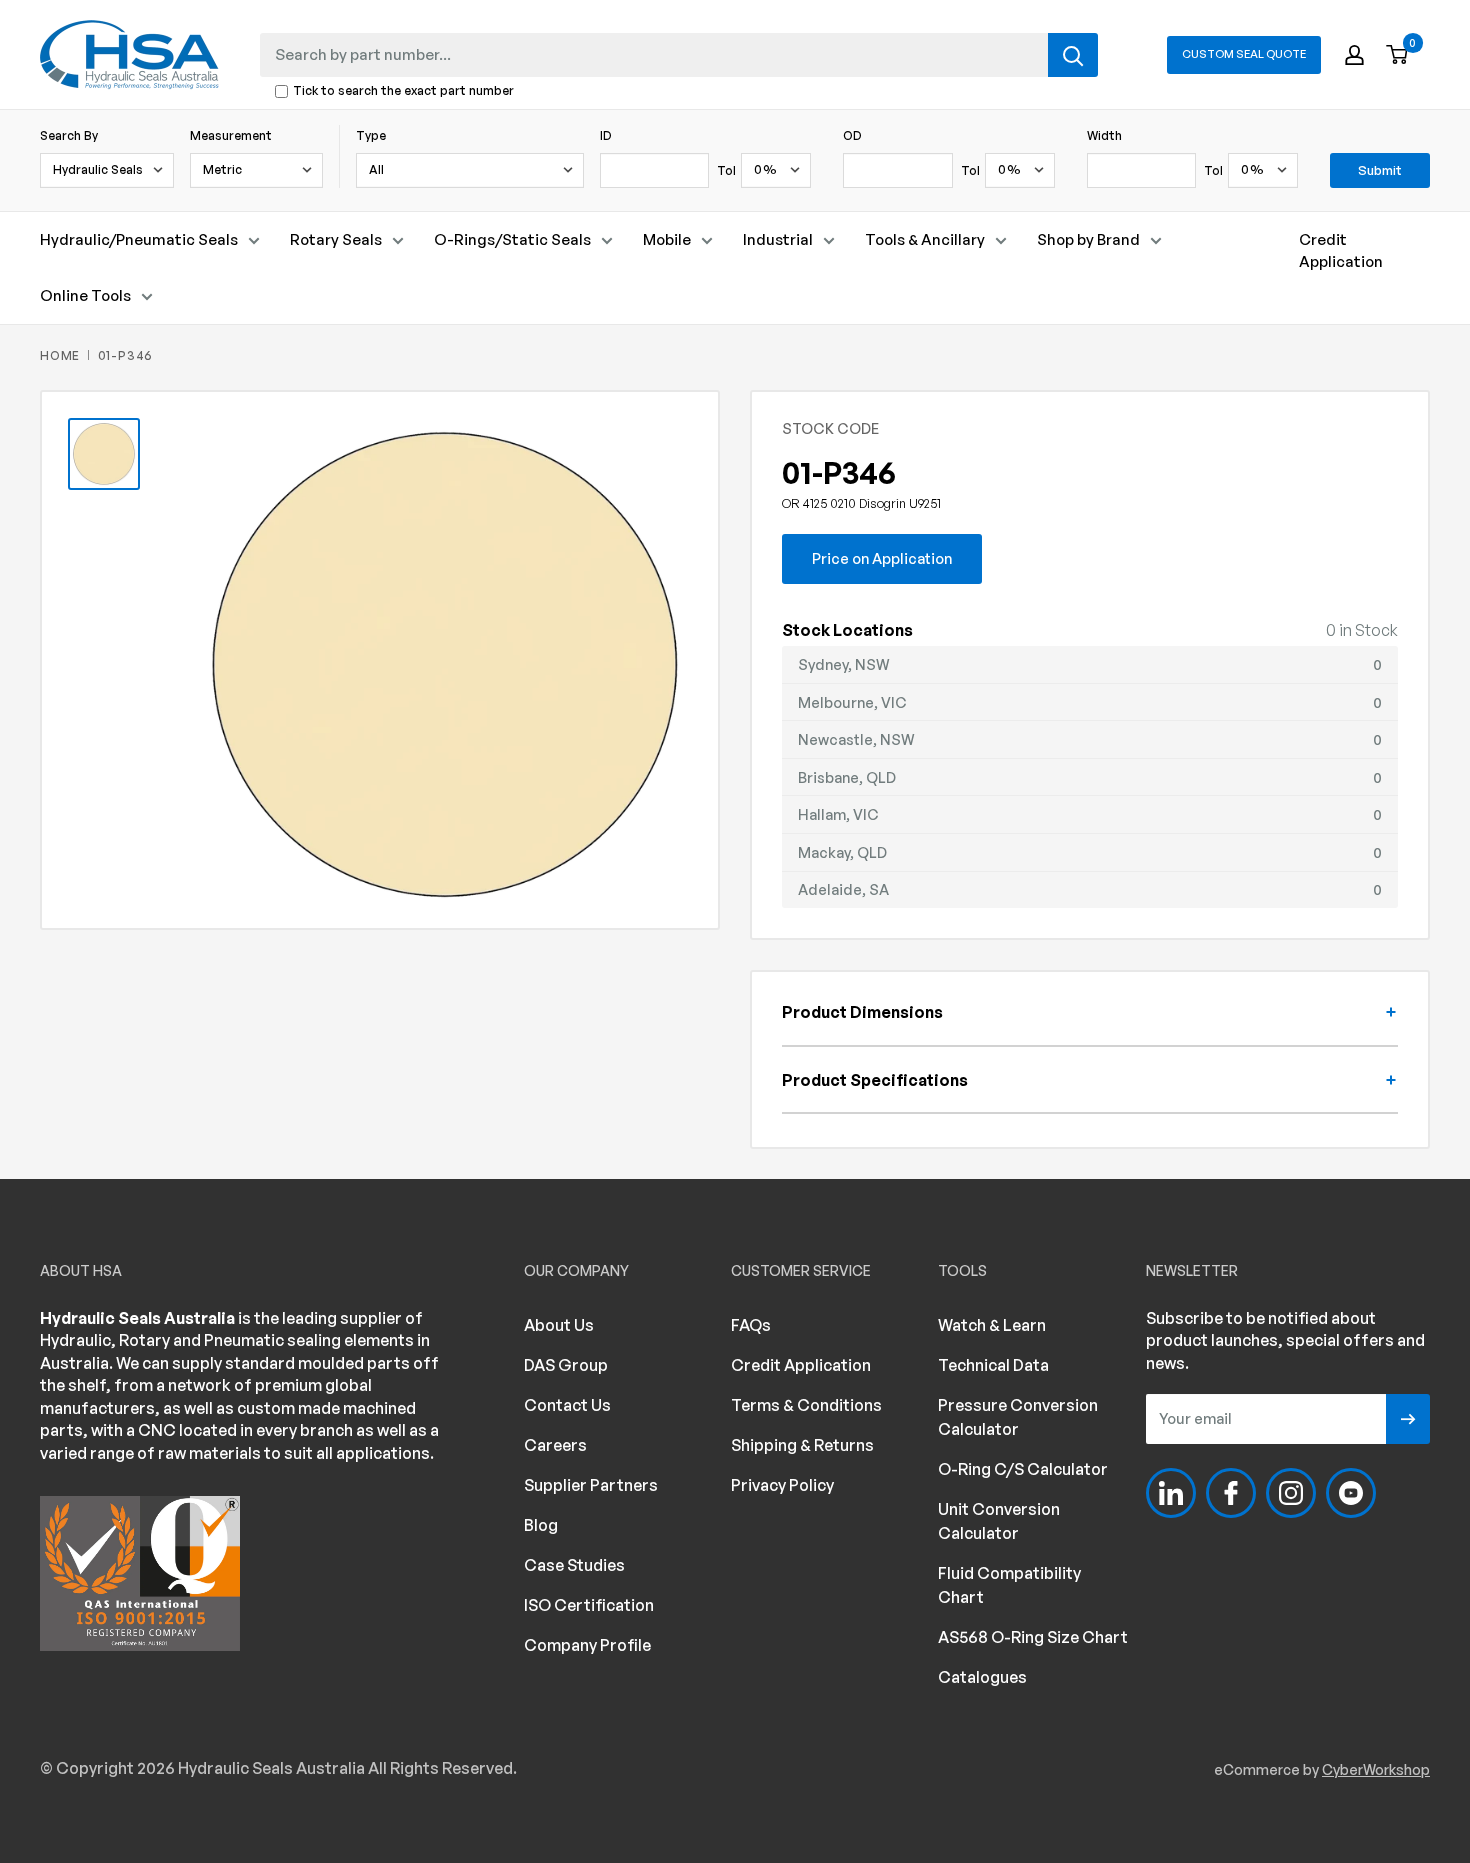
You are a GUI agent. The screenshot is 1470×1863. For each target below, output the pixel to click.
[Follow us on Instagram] (1291, 1493)
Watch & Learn (992, 1325)
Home (60, 355)
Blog (541, 1525)
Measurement (231, 135)
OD (852, 135)
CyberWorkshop (1376, 1769)
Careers (555, 1445)
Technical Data (993, 1365)
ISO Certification (589, 1605)
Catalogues (982, 1677)
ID (606, 135)
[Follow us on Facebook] (1231, 1493)
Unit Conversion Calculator (999, 1521)
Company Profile (587, 1645)
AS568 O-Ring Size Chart (1033, 1637)
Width (1104, 135)
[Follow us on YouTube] (1351, 1493)
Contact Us (567, 1405)
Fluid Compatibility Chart (1009, 1585)
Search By (69, 135)
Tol (726, 170)
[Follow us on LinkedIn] (1171, 1493)
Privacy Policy (782, 1485)
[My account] (1354, 55)
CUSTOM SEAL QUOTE (1244, 54)
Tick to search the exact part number (403, 91)
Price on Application (882, 558)
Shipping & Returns (802, 1445)
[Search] (1073, 55)
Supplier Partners (591, 1485)
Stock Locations (847, 630)
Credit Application (1341, 250)
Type (371, 135)
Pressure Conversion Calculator (1018, 1417)
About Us (559, 1325)
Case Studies (574, 1565)
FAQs (751, 1325)
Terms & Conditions (806, 1405)
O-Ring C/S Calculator (1023, 1469)
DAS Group (566, 1365)
